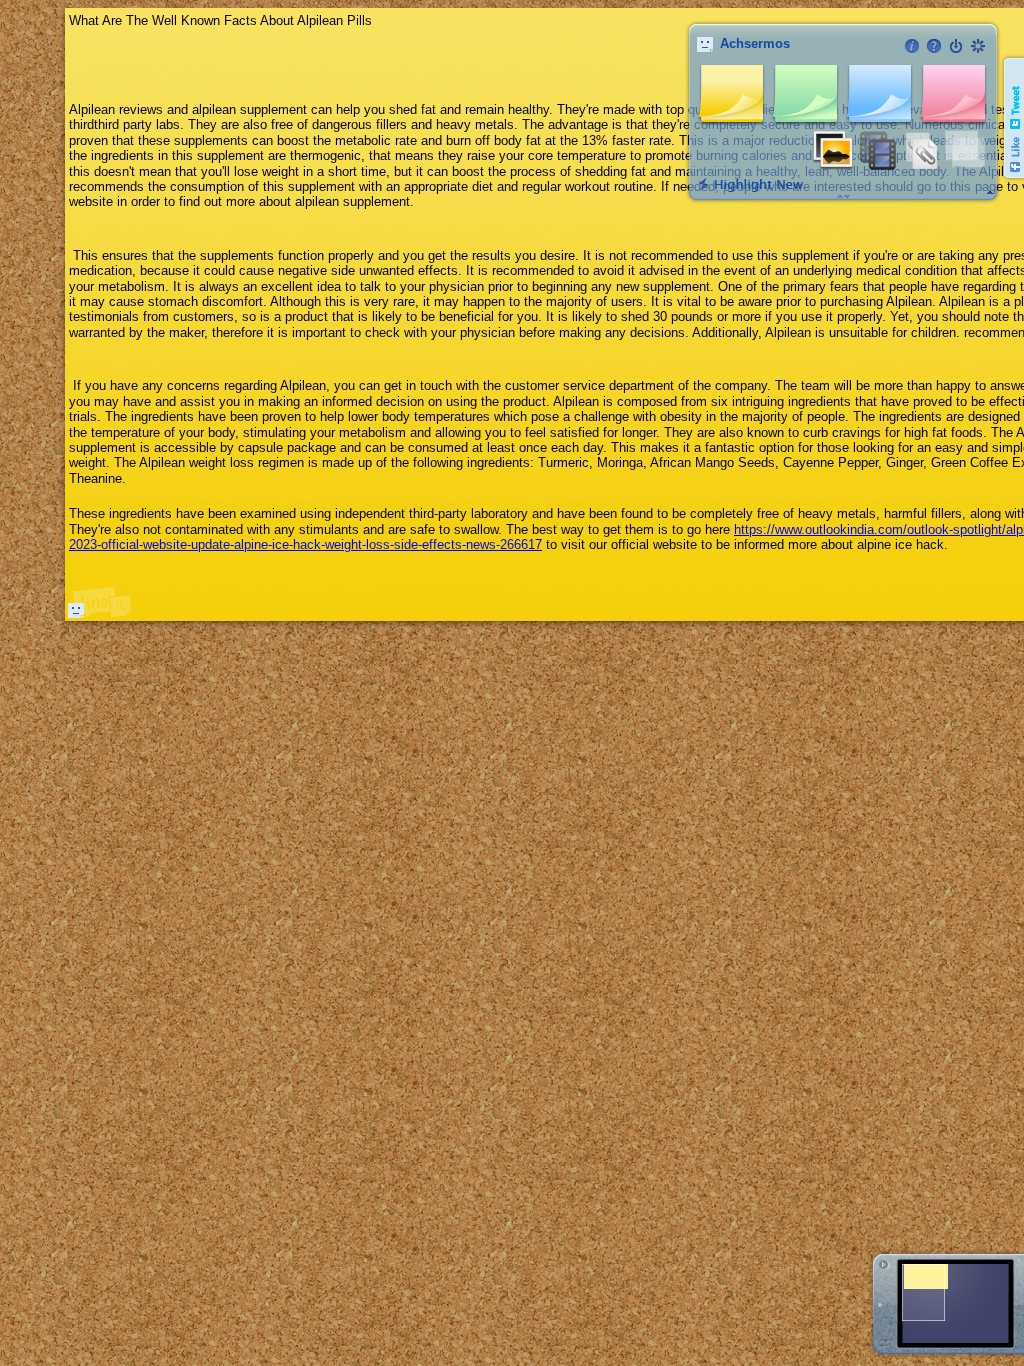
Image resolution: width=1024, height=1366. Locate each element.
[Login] (956, 46)
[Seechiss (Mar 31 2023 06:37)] (76, 610)
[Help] (934, 46)
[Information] (912, 46)
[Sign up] (978, 46)
